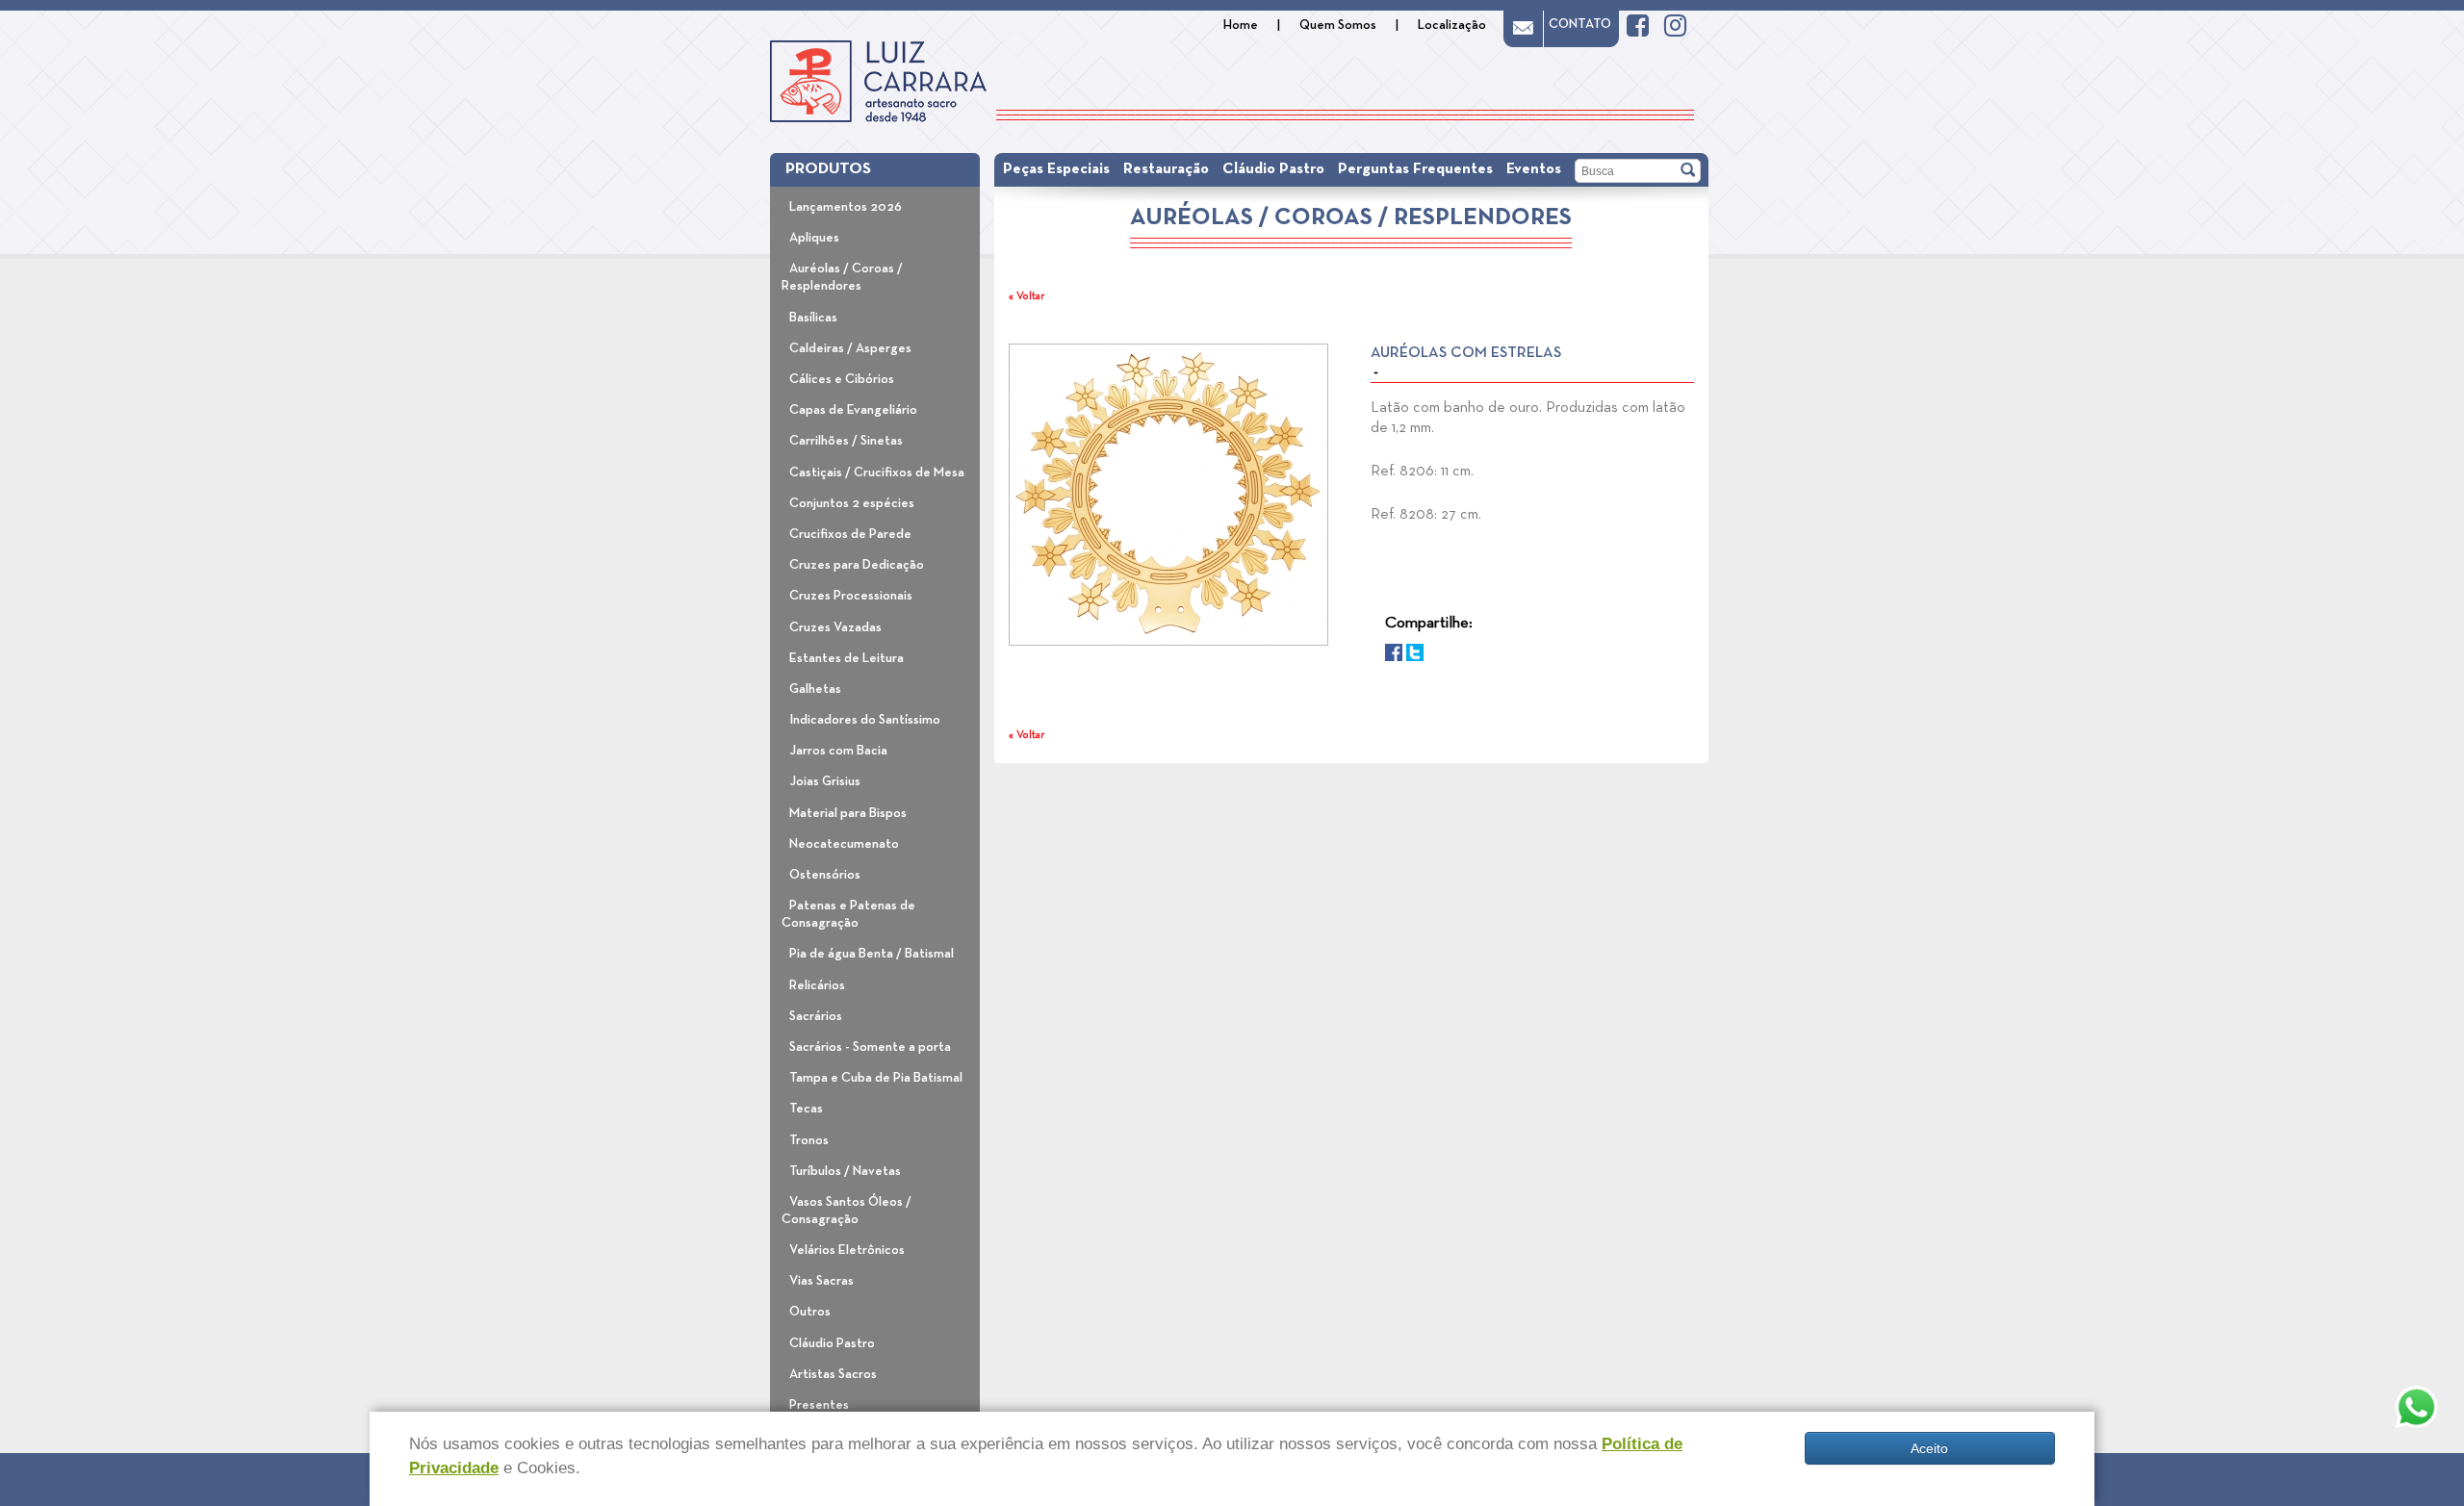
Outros (810, 1312)
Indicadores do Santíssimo (865, 720)
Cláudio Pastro (832, 1343)
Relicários (817, 985)
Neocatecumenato (844, 844)
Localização (1452, 25)
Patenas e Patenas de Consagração (848, 914)
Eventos (1534, 169)
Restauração (1166, 169)
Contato (1580, 24)
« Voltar (1027, 296)
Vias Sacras (821, 1281)
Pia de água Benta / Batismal (872, 954)
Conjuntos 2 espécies (852, 503)
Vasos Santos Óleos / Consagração (847, 1211)
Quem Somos (1338, 25)
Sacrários (816, 1016)
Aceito (1929, 1448)
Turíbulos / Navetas (845, 1171)
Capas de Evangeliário (853, 410)
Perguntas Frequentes (1415, 169)
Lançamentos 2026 (846, 207)
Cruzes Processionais (851, 596)
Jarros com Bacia (838, 751)
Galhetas (815, 689)
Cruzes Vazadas (835, 627)
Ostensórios (825, 875)
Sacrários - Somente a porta (870, 1047)
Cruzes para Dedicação (857, 565)
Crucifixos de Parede (850, 534)
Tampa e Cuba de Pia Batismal (876, 1078)
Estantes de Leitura (847, 658)
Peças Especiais (1056, 169)
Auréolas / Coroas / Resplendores (842, 277)
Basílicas (813, 318)
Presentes (819, 1405)
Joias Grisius (825, 781)
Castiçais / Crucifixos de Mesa (877, 472)
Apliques (814, 238)
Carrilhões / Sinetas (846, 441)
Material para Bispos (848, 813)
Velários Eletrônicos (847, 1250)
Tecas (806, 1109)
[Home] (878, 81)
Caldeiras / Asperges (850, 348)
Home (1241, 25)
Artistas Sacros (833, 1374)
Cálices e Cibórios (842, 379)
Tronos (809, 1140)
